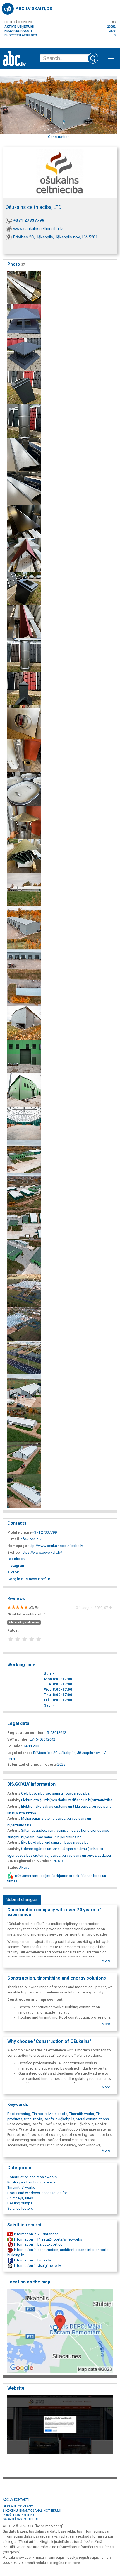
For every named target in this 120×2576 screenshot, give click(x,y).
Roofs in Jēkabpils (59, 2119)
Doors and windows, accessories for (37, 2193)
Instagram (16, 1565)
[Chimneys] (24, 588)
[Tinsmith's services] (24, 287)
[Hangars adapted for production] (24, 1391)
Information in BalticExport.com (39, 2244)
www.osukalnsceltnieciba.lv (38, 229)
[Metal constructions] (24, 989)
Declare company (18, 2506)
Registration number (26, 1733)
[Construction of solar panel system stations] (24, 1290)
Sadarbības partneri (20, 2519)
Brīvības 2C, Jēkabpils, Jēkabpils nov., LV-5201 (55, 237)
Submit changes (22, 1899)
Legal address (20, 1753)
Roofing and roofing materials (31, 2182)
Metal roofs (58, 2114)
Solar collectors (20, 2208)
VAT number (18, 1739)
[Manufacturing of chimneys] (24, 689)
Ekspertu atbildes (21, 35)
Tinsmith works (81, 2114)
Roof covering (19, 2114)
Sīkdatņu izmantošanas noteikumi (32, 2510)
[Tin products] (24, 722)
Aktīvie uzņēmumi (19, 26)
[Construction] (24, 1090)
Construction (59, 137)
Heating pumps (20, 2203)
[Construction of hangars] (24, 889)
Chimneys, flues (20, 2198)
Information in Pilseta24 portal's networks (48, 2239)
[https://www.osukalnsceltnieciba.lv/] (60, 2434)
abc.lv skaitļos (34, 9)
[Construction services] (24, 1457)
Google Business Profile (29, 1579)
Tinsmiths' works (21, 2188)
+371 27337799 (29, 220)
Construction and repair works (32, 2177)
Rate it (13, 1630)
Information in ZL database (36, 2234)
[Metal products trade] (24, 454)
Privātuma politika (19, 2515)
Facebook (16, 1559)
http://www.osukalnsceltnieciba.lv (55, 1546)
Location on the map (29, 2282)
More (106, 1960)
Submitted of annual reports (32, 1764)
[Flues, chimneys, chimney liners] (24, 354)
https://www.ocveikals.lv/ (41, 1552)
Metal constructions (92, 2119)
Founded (15, 1746)
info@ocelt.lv (31, 1539)
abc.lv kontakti (16, 2499)
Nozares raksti (18, 31)
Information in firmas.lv (32, 2260)
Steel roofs (33, 2119)
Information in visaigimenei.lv (37, 2266)
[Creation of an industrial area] (24, 1123)
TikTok (13, 1572)
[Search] (93, 58)
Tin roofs (39, 2114)
